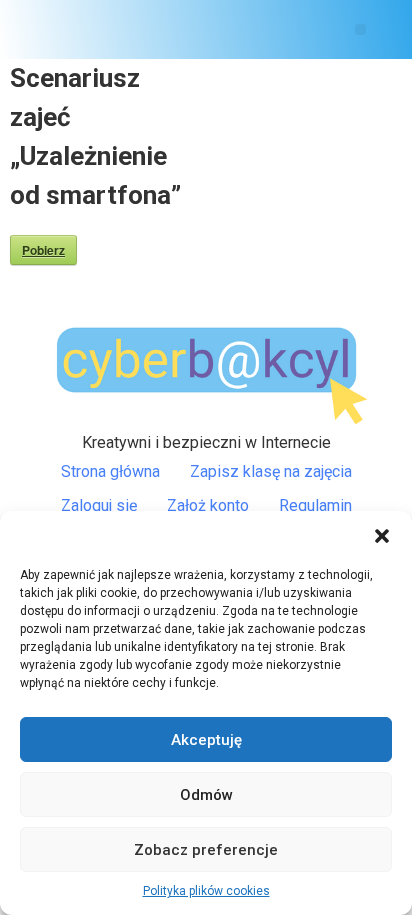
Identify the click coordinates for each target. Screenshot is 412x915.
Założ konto (208, 505)
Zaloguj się (99, 505)
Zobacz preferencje (206, 850)
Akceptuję (206, 740)
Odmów (206, 795)
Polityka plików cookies (206, 891)
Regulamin (315, 505)
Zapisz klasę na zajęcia (271, 471)
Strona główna (110, 471)
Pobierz (43, 250)
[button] (382, 536)
